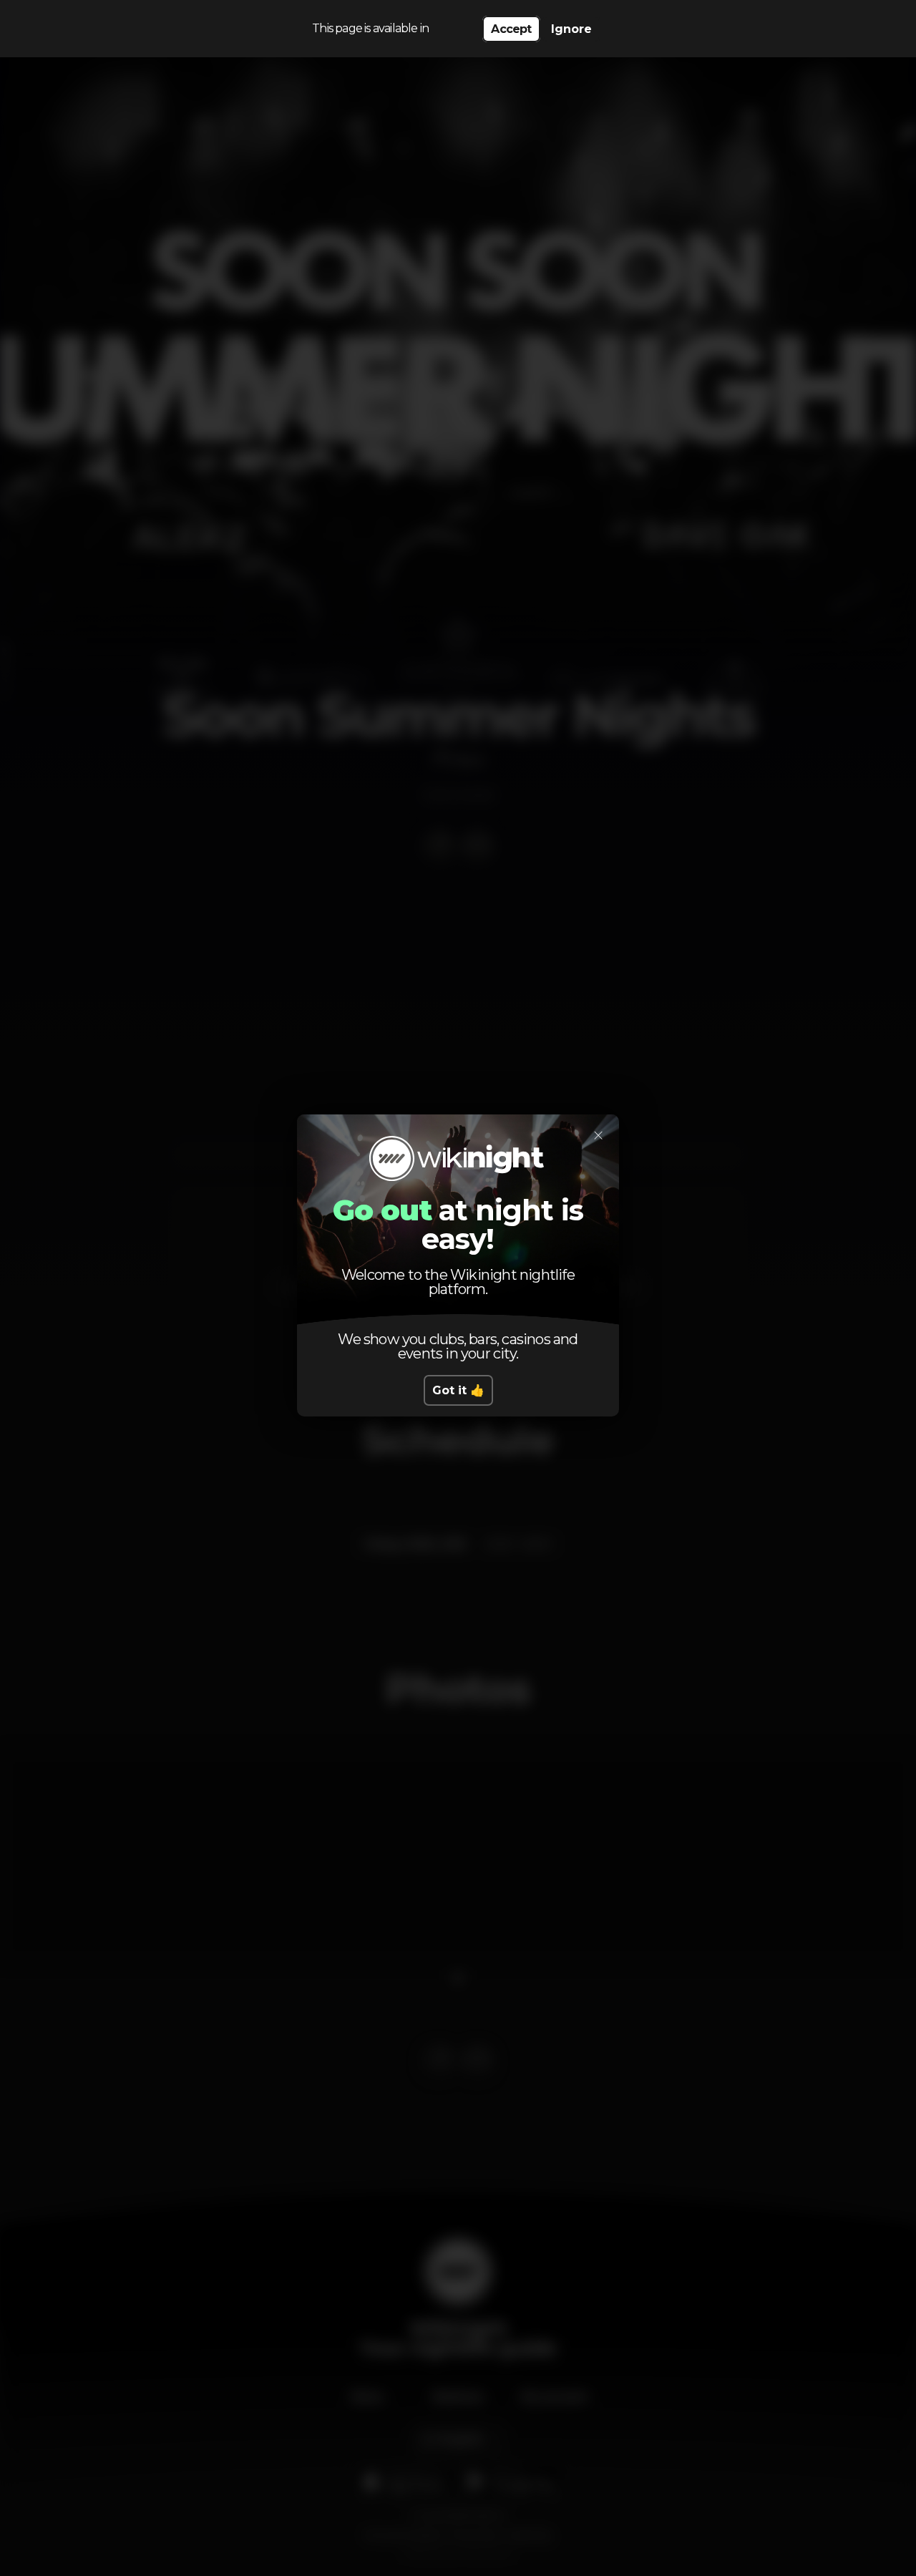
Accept (511, 29)
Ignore (571, 29)
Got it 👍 (458, 1390)
